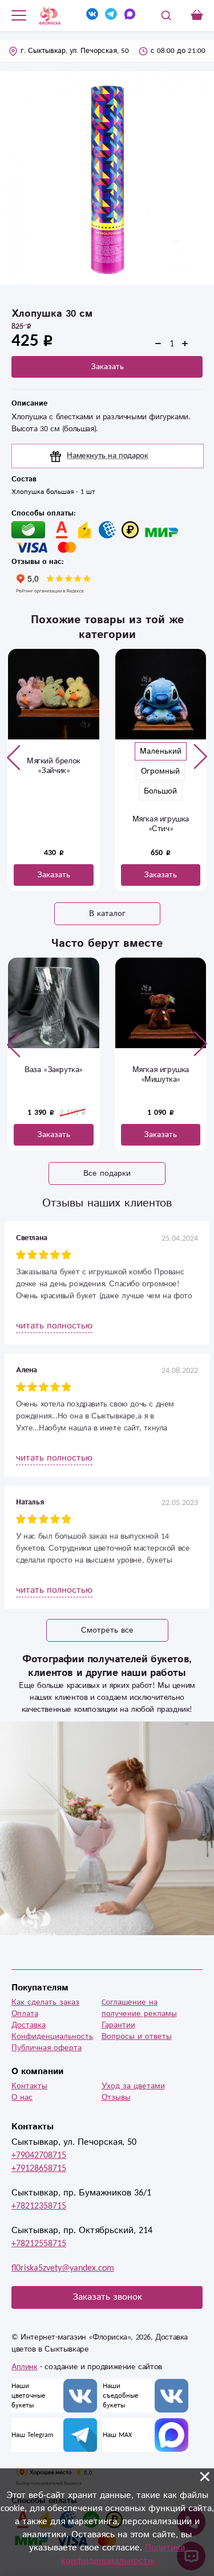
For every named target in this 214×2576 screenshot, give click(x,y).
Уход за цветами (133, 2086)
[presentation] (14, 757)
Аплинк (25, 2367)
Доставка (29, 2025)
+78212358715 (39, 2206)
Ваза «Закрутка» (54, 1070)
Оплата (25, 2014)
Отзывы (116, 2097)
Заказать (107, 367)
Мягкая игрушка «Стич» (161, 824)
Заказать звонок (107, 2297)
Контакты (29, 2086)
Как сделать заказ (45, 2002)
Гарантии (118, 2025)
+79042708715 (39, 2155)
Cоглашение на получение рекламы (139, 2008)
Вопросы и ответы (137, 2037)
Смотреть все (107, 1630)
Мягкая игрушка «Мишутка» (161, 1075)
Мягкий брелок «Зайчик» (54, 766)
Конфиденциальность (52, 2037)
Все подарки (107, 1173)
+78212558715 (39, 2244)
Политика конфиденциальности (123, 2554)
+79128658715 (39, 2168)
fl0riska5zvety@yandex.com (63, 2268)
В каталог (107, 914)
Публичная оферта (47, 2048)
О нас (22, 2097)
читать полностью (54, 1326)
